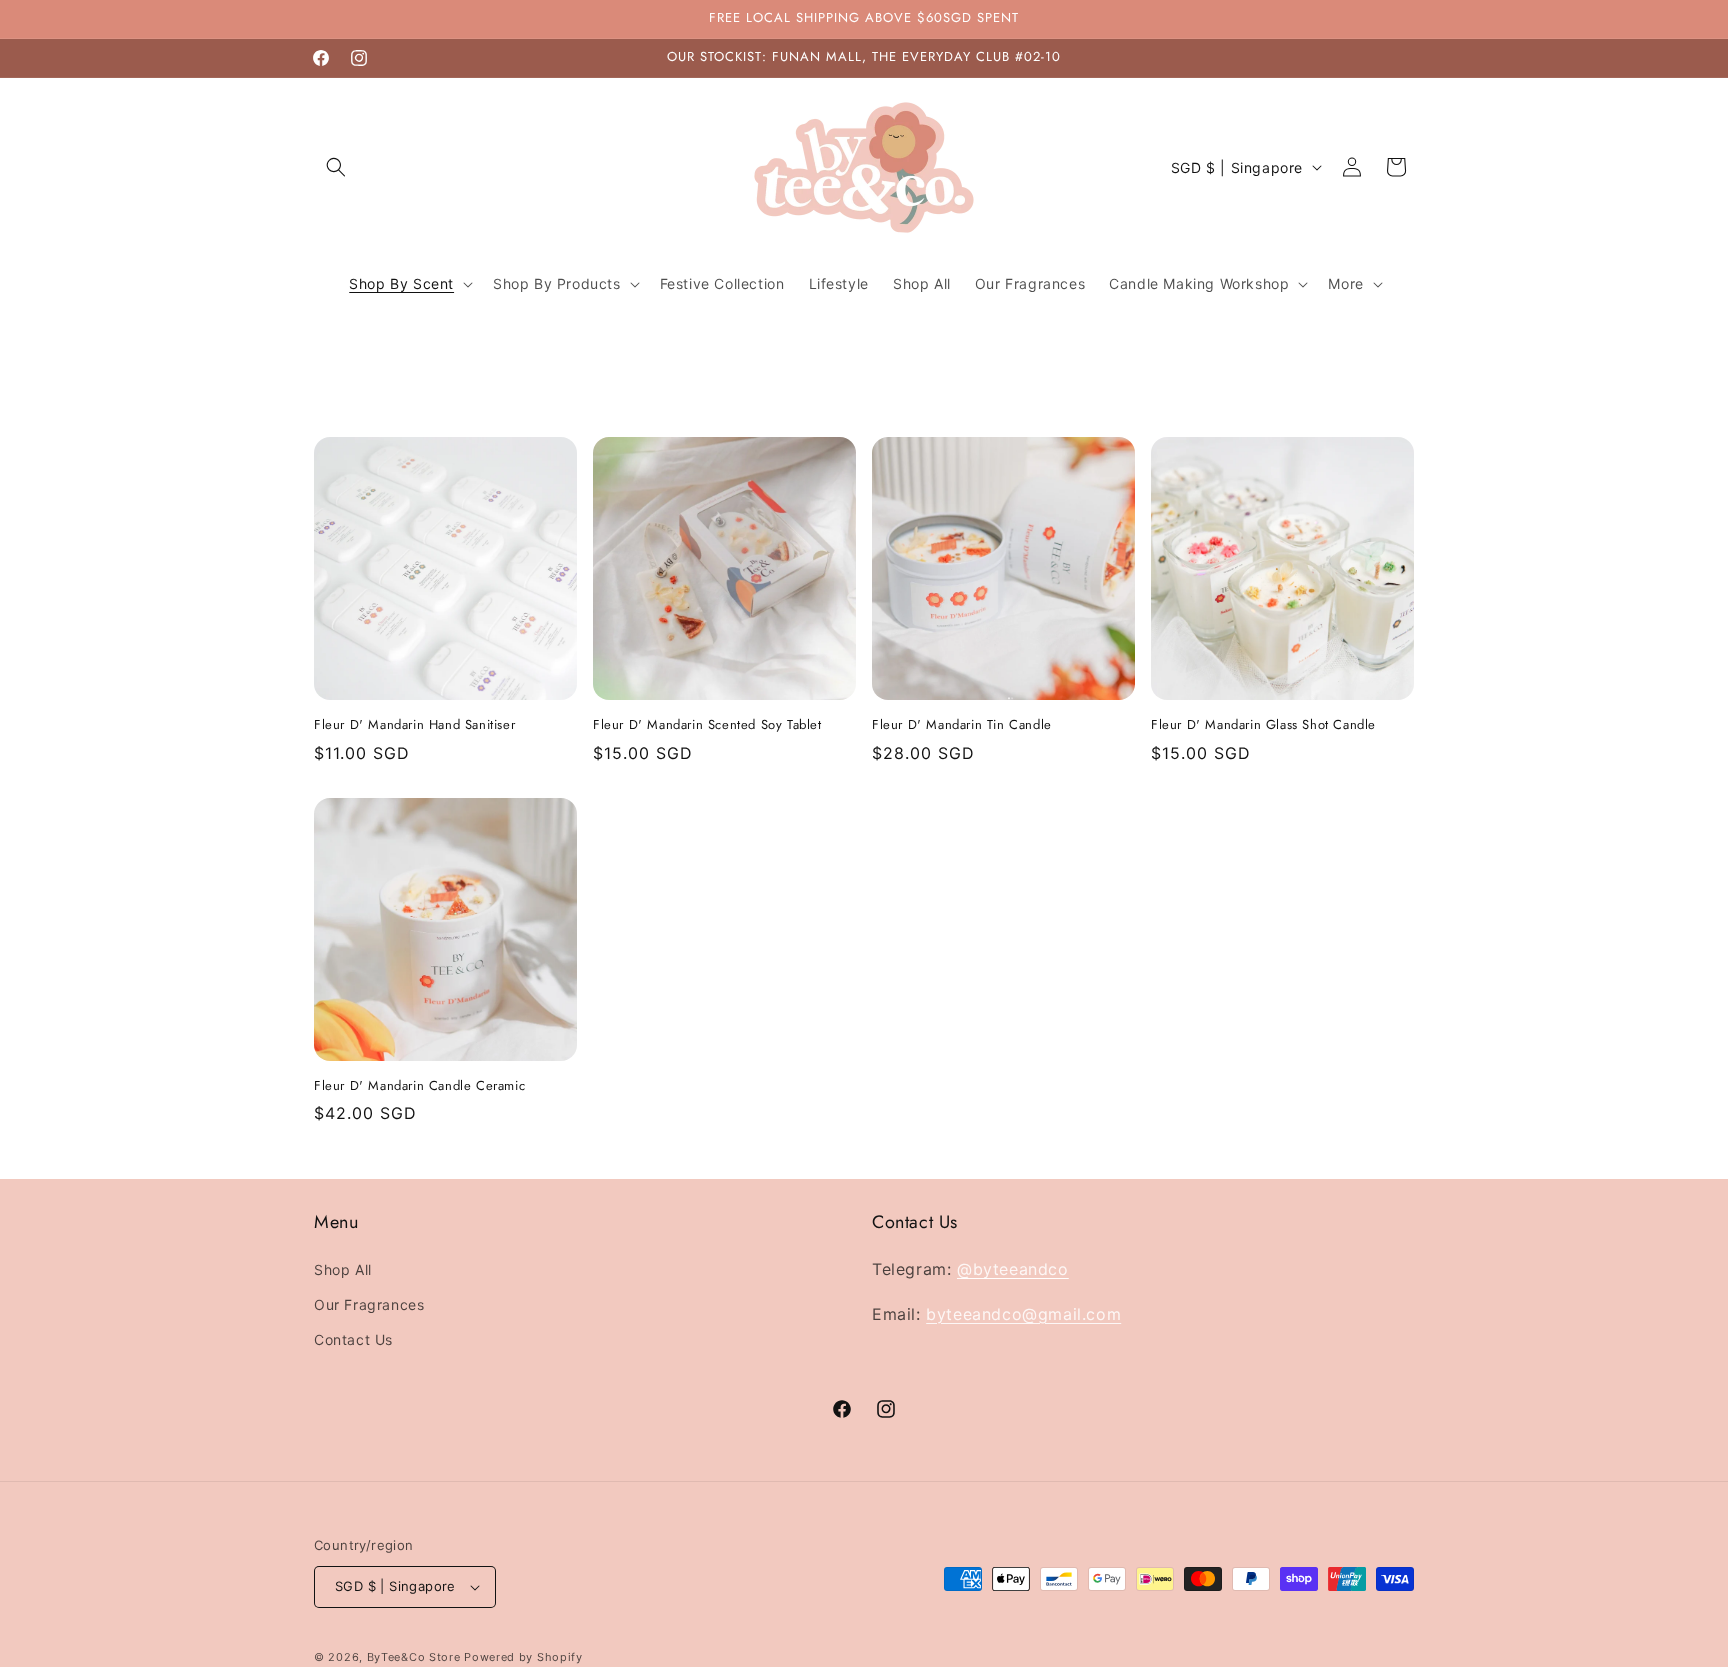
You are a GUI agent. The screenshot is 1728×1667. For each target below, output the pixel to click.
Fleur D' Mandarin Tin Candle (962, 725)
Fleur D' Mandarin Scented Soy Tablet (707, 725)
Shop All (343, 1269)
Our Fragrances (369, 1304)
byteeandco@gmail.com (1023, 1313)
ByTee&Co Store (414, 1657)
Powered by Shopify (523, 1657)
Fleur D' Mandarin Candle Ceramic (419, 1086)
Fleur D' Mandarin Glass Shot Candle (1263, 725)
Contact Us (353, 1339)
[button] (336, 167)
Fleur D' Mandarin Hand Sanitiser (414, 725)
